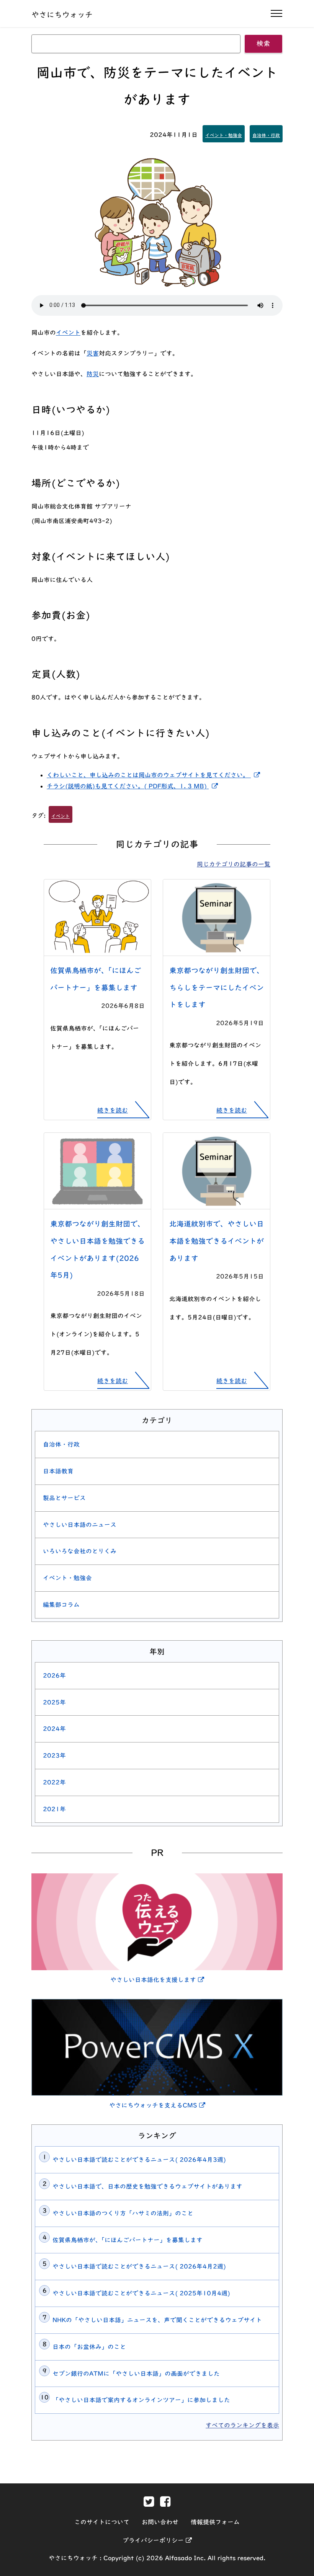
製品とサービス (64, 1498)
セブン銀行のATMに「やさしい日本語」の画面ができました (136, 2374)
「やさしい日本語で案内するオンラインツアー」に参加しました (141, 2400)
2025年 (54, 1702)
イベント (68, 333)
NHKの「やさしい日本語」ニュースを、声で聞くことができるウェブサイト (157, 2320)
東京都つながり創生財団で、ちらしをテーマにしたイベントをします (217, 988)
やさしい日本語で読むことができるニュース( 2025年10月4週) (141, 2293)
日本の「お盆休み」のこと (89, 2347)
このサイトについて (102, 2522)
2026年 (54, 1675)
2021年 (54, 1809)
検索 (263, 43)
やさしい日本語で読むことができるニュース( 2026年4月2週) (139, 2266)
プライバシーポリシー (157, 2540)
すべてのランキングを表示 (242, 2425)
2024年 (54, 1729)
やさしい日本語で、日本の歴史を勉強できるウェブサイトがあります (147, 2186)
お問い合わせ (160, 2522)
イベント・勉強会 (224, 135)
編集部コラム (61, 1605)
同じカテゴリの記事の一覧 (234, 864)
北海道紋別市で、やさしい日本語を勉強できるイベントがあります (217, 1241)
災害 (93, 353)
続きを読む (113, 1110)
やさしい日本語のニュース (80, 1525)
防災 (93, 374)
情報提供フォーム (215, 2522)
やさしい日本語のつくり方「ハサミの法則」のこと (123, 2213)
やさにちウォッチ (62, 15)
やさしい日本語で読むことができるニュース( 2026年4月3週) (139, 2160)
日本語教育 (58, 1471)
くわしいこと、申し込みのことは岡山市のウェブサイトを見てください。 (155, 775)
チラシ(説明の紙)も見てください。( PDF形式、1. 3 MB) (134, 786)
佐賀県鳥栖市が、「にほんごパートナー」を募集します (128, 2240)
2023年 (54, 1755)
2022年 (54, 1782)
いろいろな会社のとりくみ (80, 1551)
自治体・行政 (266, 135)
